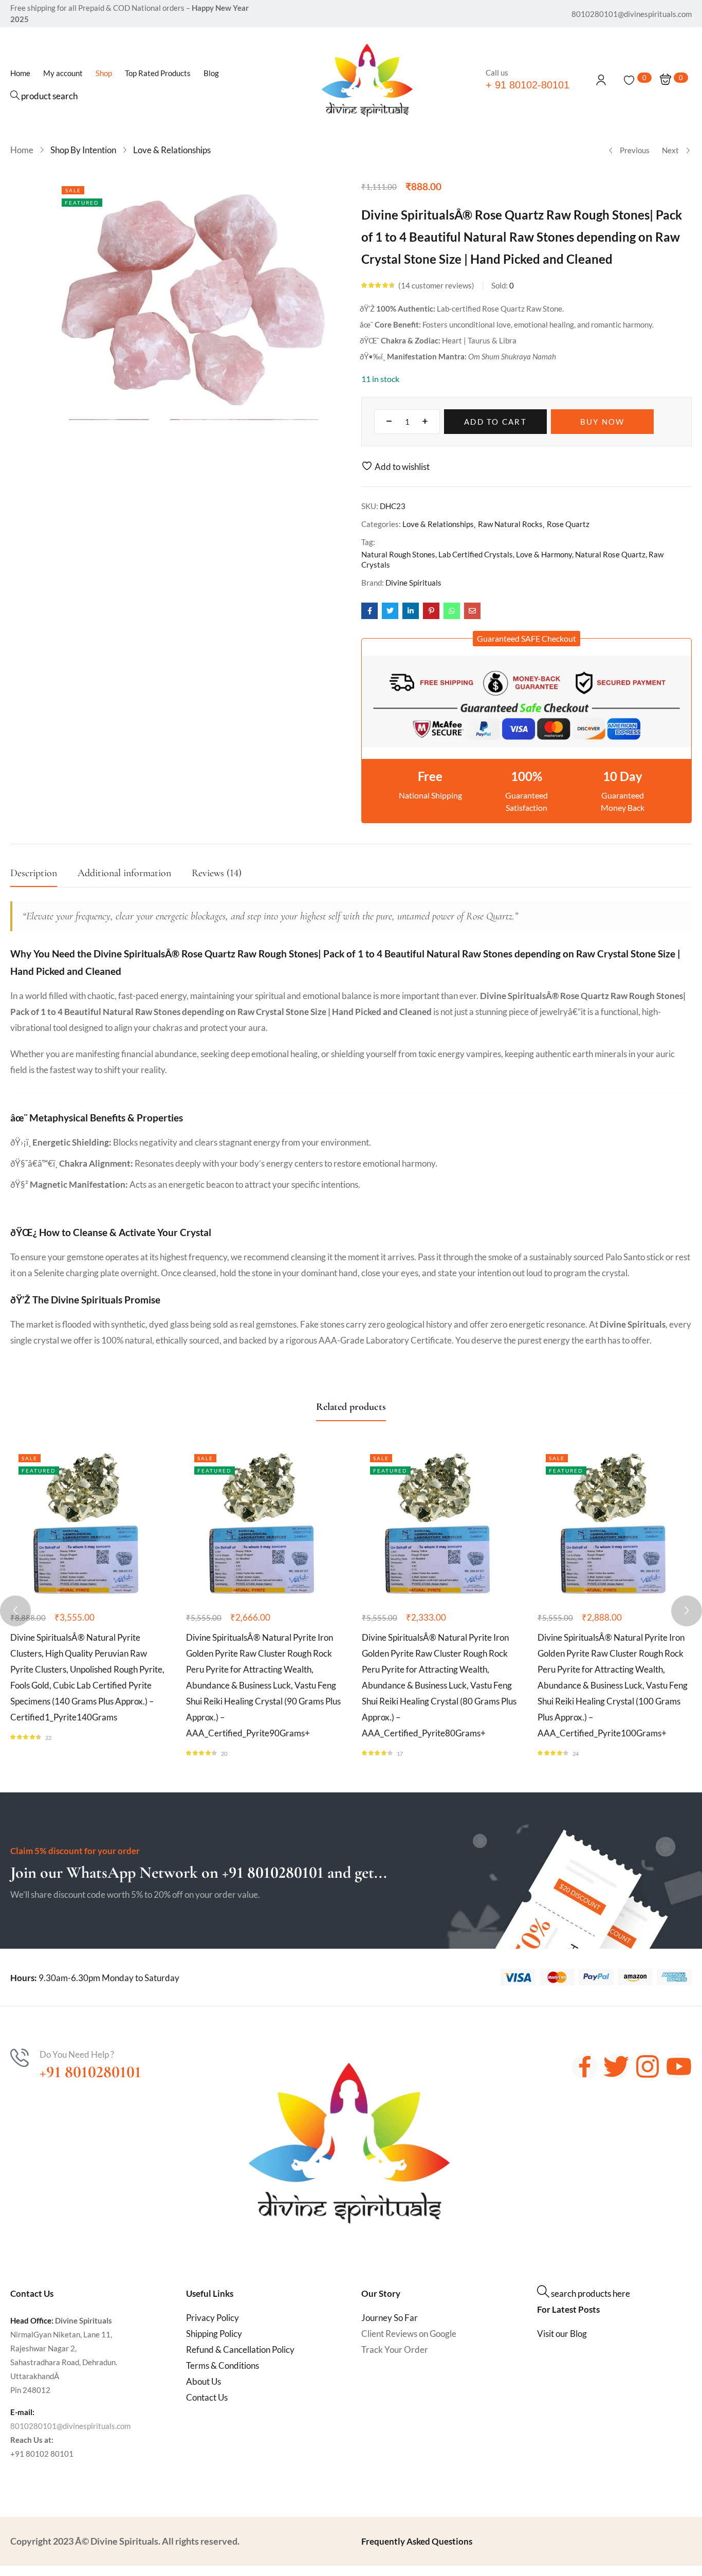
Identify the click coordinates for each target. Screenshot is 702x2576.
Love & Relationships (172, 150)
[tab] (44, 876)
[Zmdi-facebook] (585, 2066)
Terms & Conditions (223, 2365)
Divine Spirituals (413, 583)
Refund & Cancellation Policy (240, 2350)
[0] (629, 80)
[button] (526, 639)
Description (34, 873)
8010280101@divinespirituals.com (70, 2426)
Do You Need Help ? (77, 2054)
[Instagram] (648, 2066)
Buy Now (603, 422)
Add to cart (495, 422)
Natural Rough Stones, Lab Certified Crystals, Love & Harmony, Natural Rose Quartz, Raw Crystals (512, 559)
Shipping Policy (214, 2334)
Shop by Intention (83, 150)
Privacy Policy (213, 2318)
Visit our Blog (562, 2334)
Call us (497, 72)
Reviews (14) (217, 873)
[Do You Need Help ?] (20, 2058)
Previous (635, 150)
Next (670, 150)
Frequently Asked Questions (417, 2541)
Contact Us (207, 2397)
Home (22, 150)
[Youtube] (679, 2066)
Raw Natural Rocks (510, 524)
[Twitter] (616, 2066)
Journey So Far (390, 2318)
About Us (204, 2381)
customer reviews (436, 285)
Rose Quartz (568, 524)
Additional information (124, 873)
